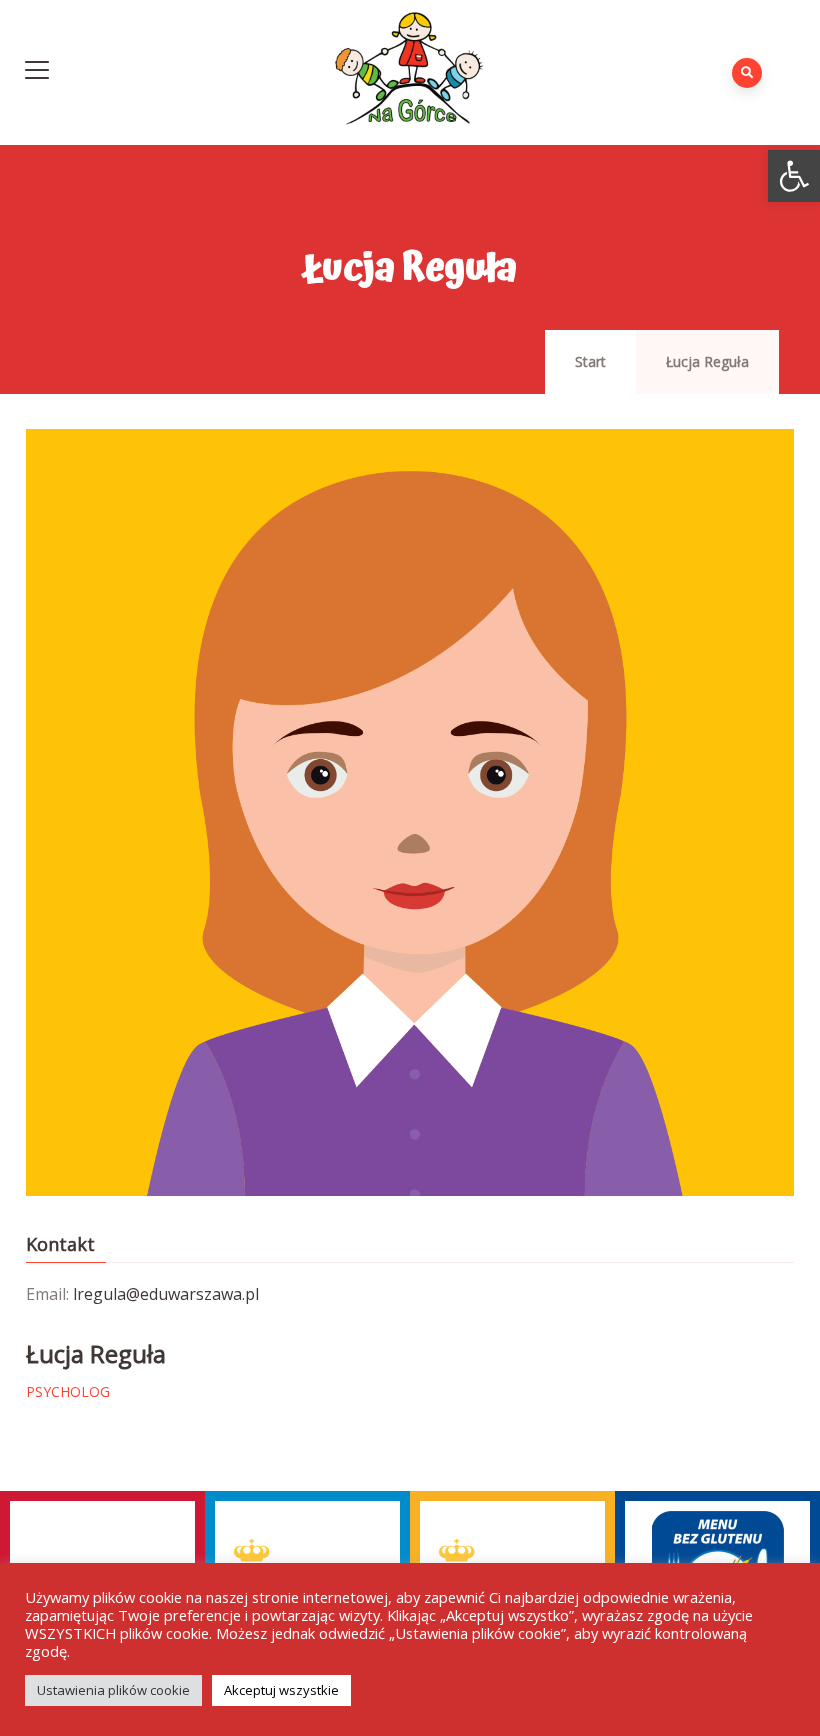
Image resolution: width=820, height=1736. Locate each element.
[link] (794, 176)
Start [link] (590, 361)
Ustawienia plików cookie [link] (113, 1690)
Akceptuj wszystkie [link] (281, 1690)
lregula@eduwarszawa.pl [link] (166, 1294)
